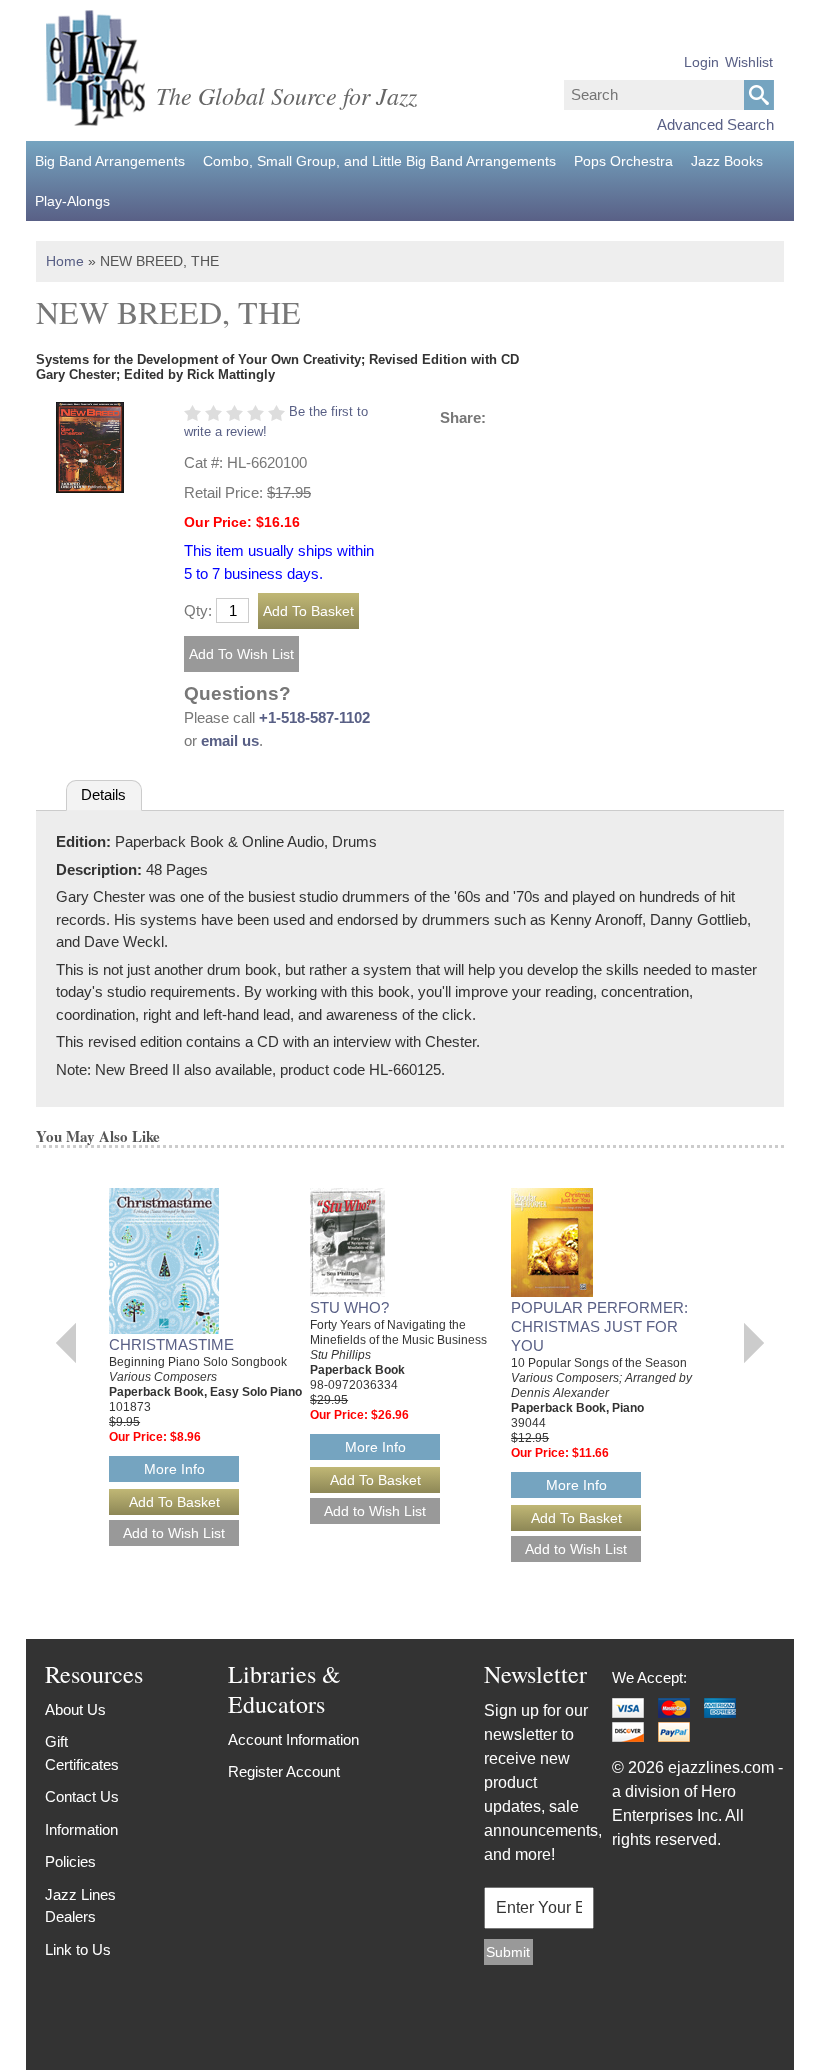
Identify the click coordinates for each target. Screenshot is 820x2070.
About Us (75, 1709)
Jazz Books (727, 161)
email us (230, 740)
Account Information (293, 1739)
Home (65, 261)
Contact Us (82, 1796)
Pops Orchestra (623, 161)
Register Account (284, 1771)
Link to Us (78, 1949)
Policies (70, 1861)
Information (81, 1829)
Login (701, 62)
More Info (174, 1469)
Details (103, 794)
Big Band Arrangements (110, 161)
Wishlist (749, 62)
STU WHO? (349, 1307)
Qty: (198, 610)
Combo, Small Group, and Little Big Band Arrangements (379, 161)
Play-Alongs (72, 201)
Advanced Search (715, 124)
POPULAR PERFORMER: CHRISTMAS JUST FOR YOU (599, 1326)
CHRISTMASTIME (171, 1344)
